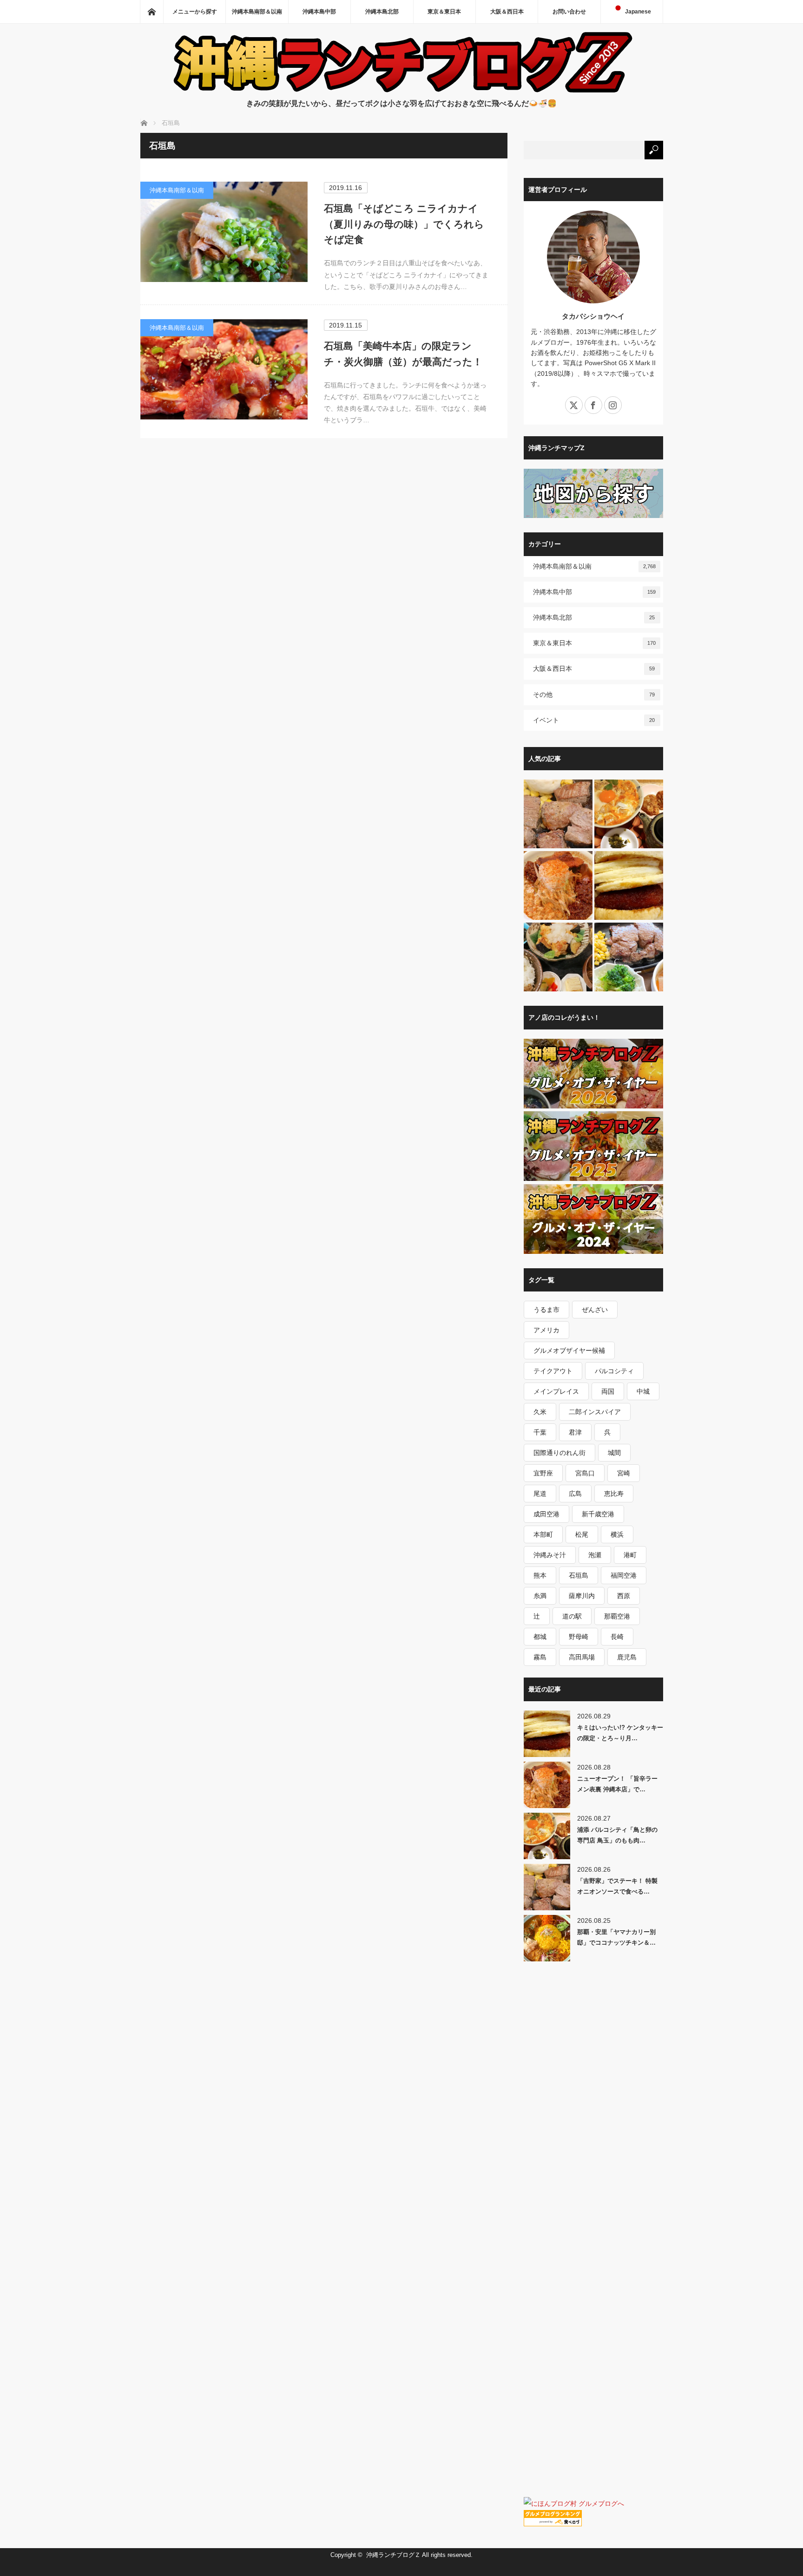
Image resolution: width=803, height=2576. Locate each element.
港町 (630, 1555)
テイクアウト (553, 1371)
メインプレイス (556, 1391)
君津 (575, 1432)
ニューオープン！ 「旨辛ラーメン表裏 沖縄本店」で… (617, 1784)
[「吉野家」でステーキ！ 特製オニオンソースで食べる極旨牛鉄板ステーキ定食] (558, 814)
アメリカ (546, 1330)
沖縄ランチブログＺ (393, 2555)
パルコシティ (614, 1371)
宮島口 (585, 1473)
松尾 (582, 1534)
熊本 (540, 1575)
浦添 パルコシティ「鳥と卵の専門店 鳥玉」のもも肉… (617, 1835)
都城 (540, 1637)
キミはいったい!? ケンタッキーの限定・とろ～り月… (620, 1733)
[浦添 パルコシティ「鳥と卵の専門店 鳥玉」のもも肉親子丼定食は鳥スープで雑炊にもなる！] (629, 814)
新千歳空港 (598, 1514)
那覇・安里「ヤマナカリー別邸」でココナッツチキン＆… (616, 1937)
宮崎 (624, 1473)
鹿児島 (627, 1657)
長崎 (617, 1637)
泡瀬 (595, 1555)
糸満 (540, 1596)
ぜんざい (595, 1310)
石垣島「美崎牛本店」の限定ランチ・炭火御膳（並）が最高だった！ (403, 354)
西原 (624, 1596)
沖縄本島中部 (319, 12)
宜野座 (543, 1473)
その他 (594, 695)
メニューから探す (195, 12)
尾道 (540, 1494)
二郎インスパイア (595, 1412)
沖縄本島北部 (382, 12)
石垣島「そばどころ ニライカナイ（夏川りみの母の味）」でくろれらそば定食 (404, 224)
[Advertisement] (593, 2138)
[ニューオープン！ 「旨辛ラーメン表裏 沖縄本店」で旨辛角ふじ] (558, 886)
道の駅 (572, 1616)
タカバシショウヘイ (593, 316)
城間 (614, 1453)
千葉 (540, 1432)
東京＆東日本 (444, 12)
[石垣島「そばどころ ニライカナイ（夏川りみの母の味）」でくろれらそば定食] (224, 232)
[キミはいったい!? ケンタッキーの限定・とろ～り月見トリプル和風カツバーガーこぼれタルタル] (629, 886)
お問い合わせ (569, 12)
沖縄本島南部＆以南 (257, 12)
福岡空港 (624, 1575)
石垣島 (579, 1575)
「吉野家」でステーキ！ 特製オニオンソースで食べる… (617, 1886)
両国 (608, 1391)
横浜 (617, 1534)
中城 (643, 1391)
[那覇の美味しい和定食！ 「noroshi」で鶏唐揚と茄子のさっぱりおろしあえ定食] (558, 957)
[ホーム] (151, 12)
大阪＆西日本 (507, 12)
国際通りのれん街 (559, 1453)
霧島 (540, 1657)
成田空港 (546, 1514)
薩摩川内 (582, 1596)
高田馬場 (582, 1657)
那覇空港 (617, 1616)
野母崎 (579, 1637)
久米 (540, 1412)
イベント (594, 720)
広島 (575, 1494)
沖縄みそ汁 (550, 1555)
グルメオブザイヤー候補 (569, 1350)
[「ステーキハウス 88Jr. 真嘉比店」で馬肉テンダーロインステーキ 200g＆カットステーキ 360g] (629, 957)
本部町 (543, 1534)
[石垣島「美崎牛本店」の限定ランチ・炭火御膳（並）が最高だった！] (224, 369)
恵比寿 (614, 1494)
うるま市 (546, 1310)
